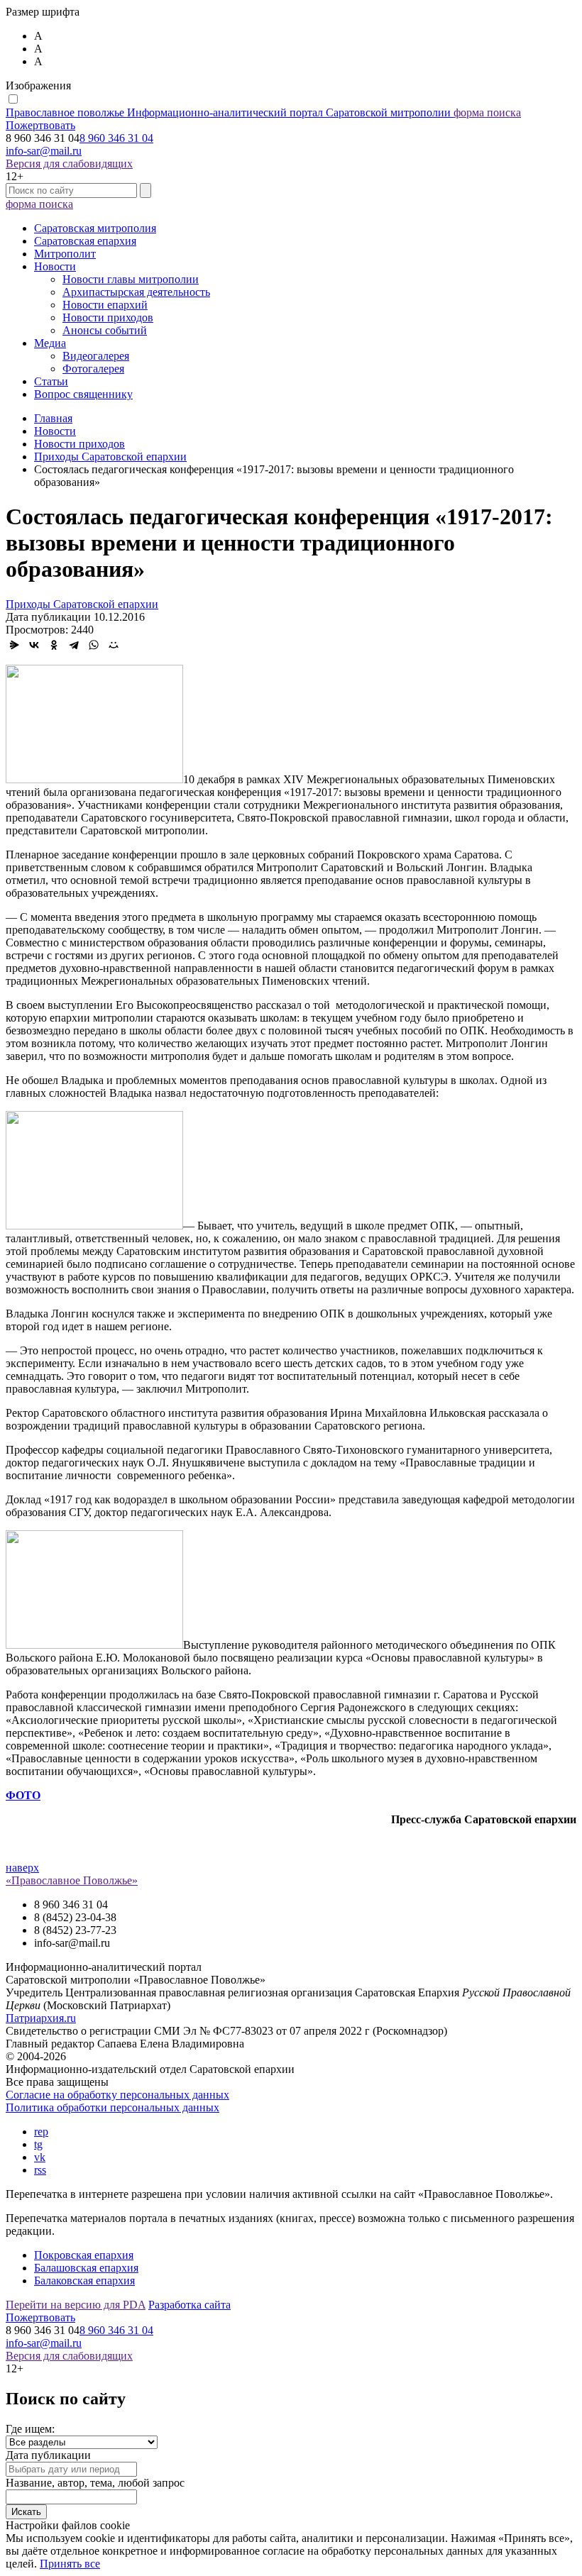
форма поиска (487, 112)
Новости (55, 266)
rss (40, 2170)
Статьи (51, 381)
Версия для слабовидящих (69, 164)
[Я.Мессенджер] (14, 645)
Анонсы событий (105, 330)
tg (38, 2144)
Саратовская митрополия (95, 228)
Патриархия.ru (41, 2018)
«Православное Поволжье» (72, 1880)
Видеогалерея (96, 356)
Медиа (50, 343)
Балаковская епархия (84, 2281)
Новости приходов (108, 317)
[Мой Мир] (114, 645)
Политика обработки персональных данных (112, 2107)
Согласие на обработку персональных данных (117, 2095)
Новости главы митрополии (131, 279)
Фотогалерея (93, 369)
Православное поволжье (228, 112)
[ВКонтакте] (34, 645)
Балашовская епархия (86, 2268)
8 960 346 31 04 (116, 138)
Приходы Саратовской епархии (82, 604)
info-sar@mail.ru (44, 151)
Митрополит (65, 254)
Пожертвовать (40, 125)
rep (41, 2132)
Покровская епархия (84, 2255)
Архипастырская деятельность (136, 292)
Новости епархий (105, 305)
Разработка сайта (190, 2305)
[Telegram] (74, 645)
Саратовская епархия (85, 241)
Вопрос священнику (83, 394)
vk (40, 2157)
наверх (22, 1868)
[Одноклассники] (54, 645)
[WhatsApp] (94, 645)
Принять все (70, 2564)
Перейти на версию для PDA (76, 2305)
